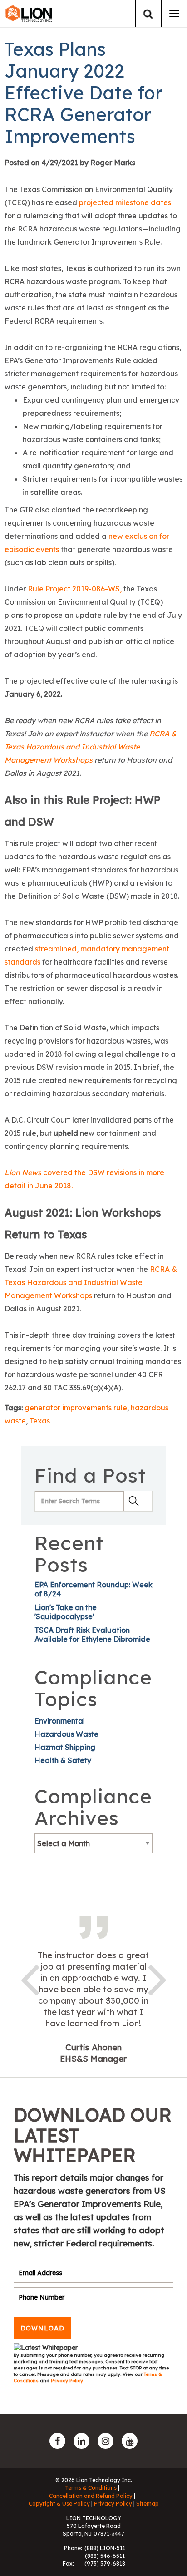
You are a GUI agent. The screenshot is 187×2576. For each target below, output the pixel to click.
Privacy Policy (67, 2381)
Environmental (60, 1721)
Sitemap (148, 2504)
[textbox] (93, 1843)
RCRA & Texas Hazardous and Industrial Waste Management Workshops (91, 747)
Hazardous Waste (66, 1734)
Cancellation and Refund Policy (91, 2496)
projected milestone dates (125, 202)
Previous (30, 1978)
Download (42, 2328)
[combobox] (93, 1843)
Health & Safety (63, 1760)
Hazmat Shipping (65, 1747)
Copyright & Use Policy (59, 2504)
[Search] (148, 14)
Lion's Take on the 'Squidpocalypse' (66, 1612)
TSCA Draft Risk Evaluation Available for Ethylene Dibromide (92, 1635)
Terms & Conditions (91, 2488)
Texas (40, 1421)
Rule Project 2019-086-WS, (75, 589)
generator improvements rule (76, 1408)
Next (157, 1978)
